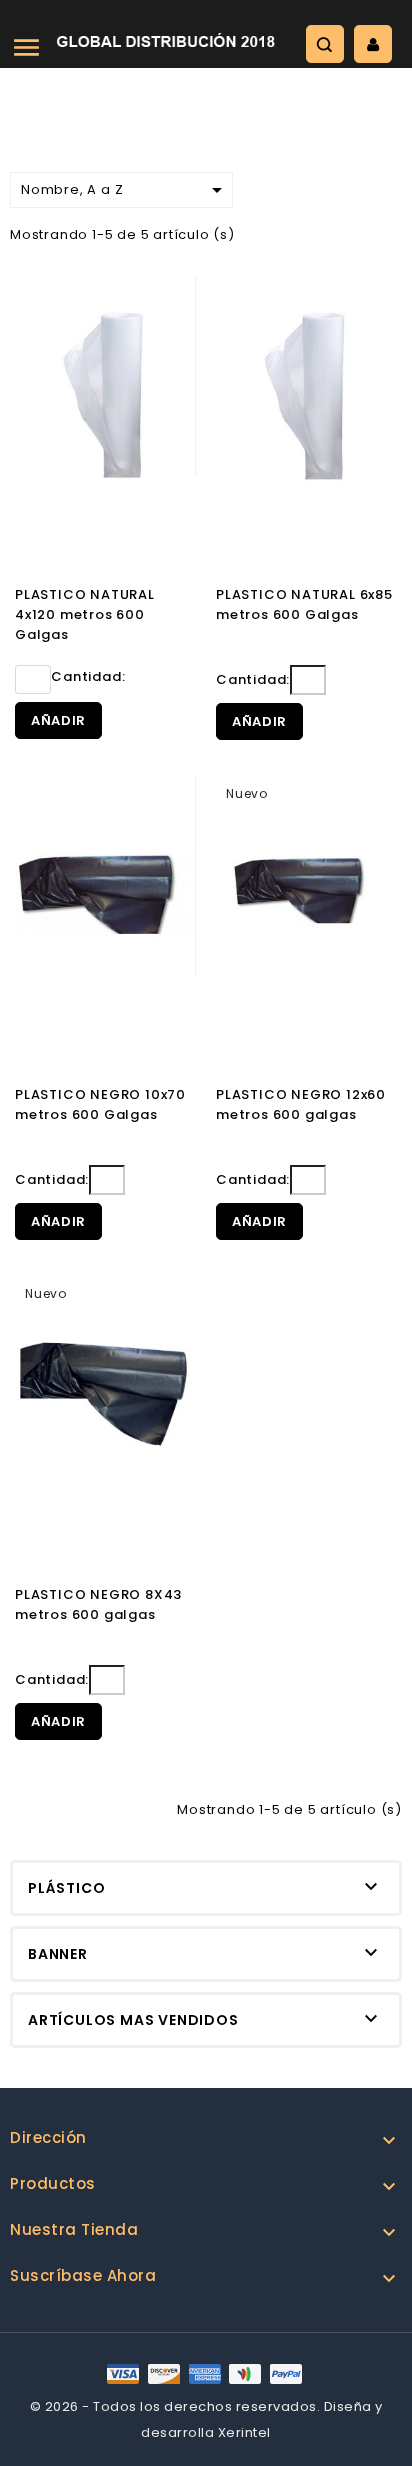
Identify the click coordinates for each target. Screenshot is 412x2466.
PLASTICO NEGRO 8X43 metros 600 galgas (98, 1604)
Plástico (66, 1888)
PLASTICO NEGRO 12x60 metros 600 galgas (301, 1104)
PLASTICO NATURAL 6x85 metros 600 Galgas (304, 604)
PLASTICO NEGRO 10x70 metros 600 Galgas (100, 1104)
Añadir (58, 720)
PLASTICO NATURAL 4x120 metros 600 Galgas (85, 614)
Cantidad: (88, 676)
